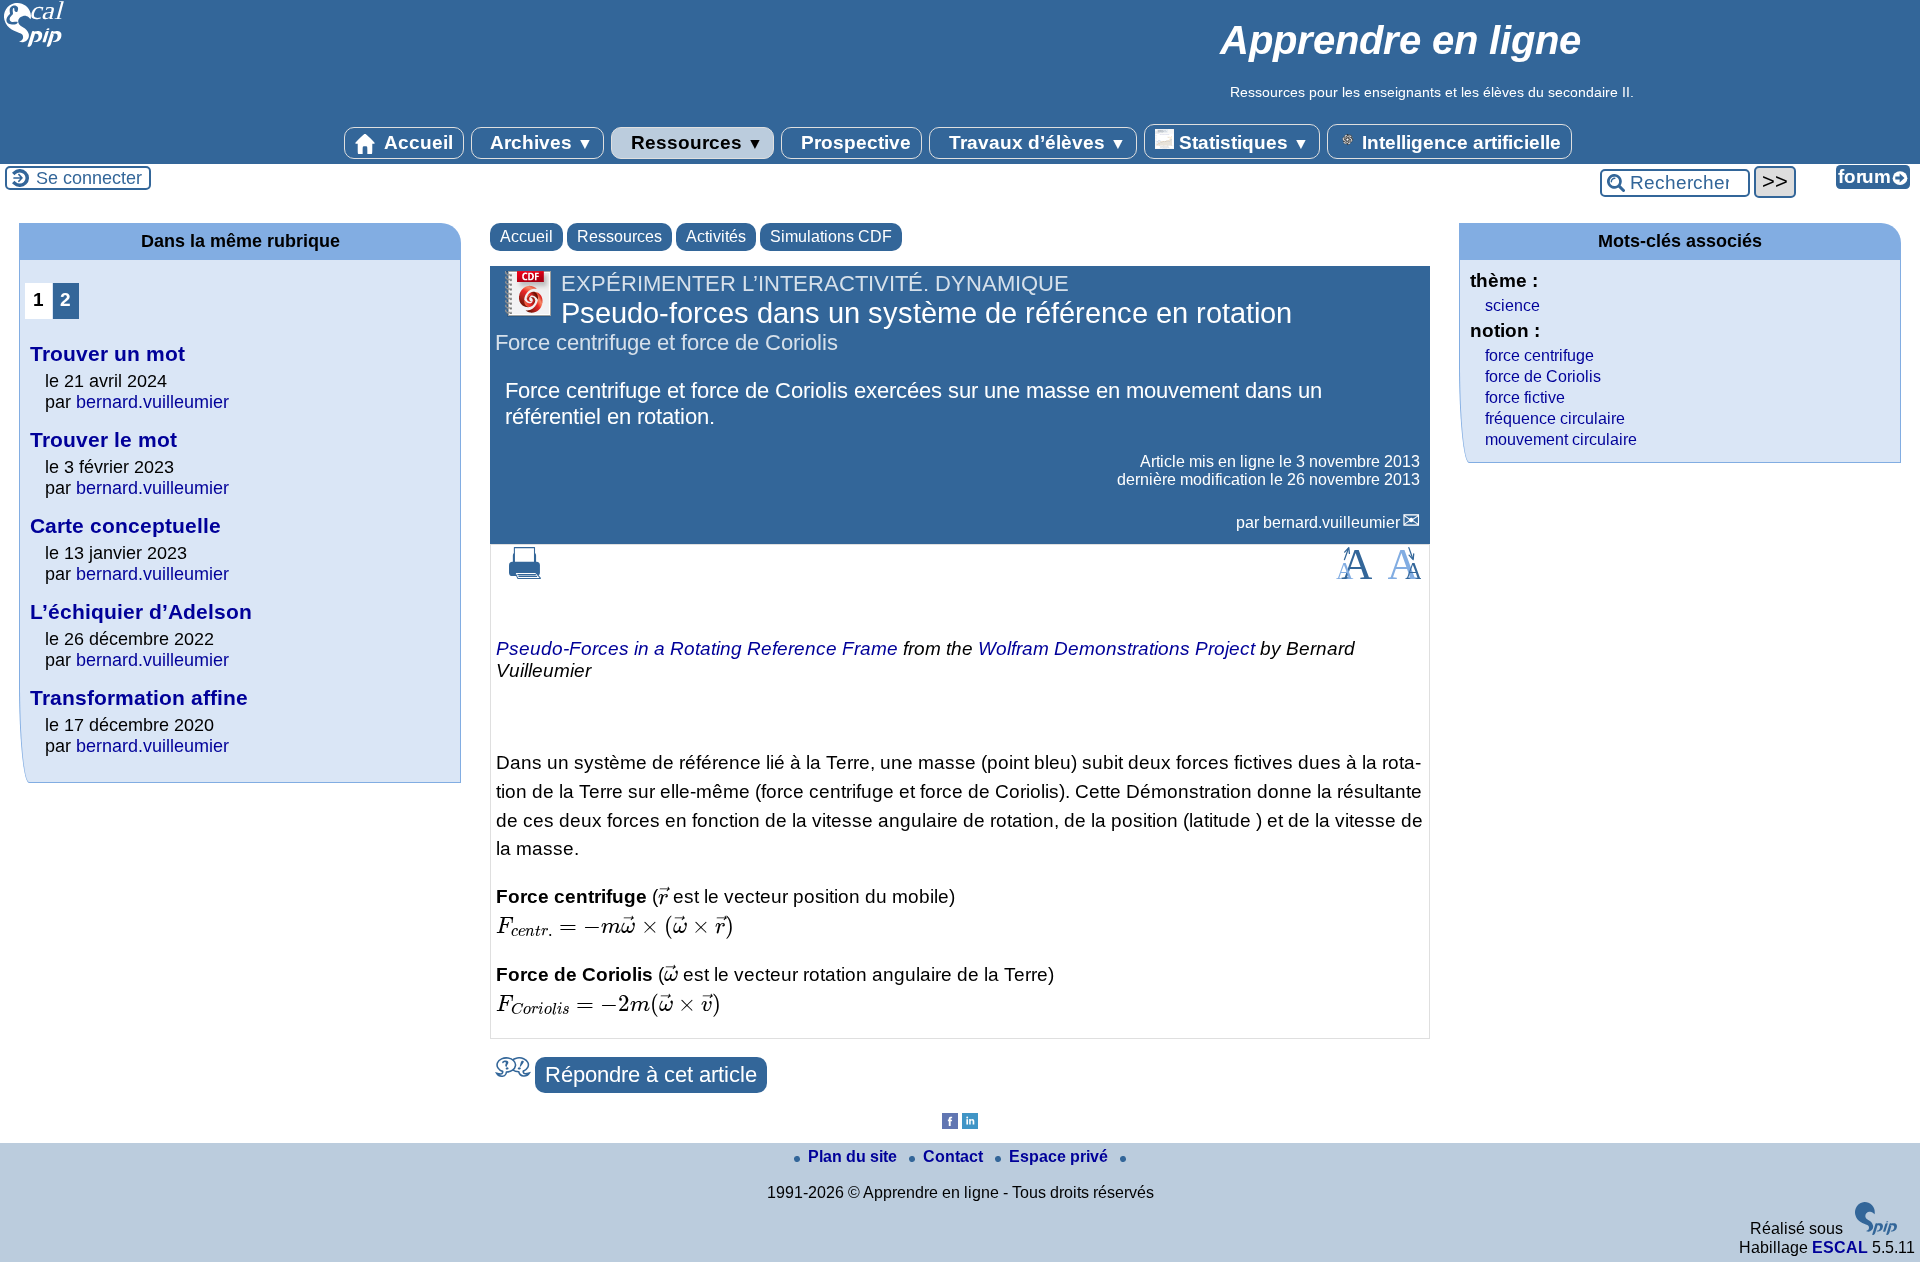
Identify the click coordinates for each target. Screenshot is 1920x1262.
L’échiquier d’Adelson (141, 611)
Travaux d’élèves (1035, 142)
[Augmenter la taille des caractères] (1354, 573)
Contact (955, 1156)
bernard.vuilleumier (1331, 522)
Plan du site (854, 1156)
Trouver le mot (103, 439)
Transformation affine (139, 697)
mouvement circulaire (1561, 439)
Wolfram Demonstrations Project (1116, 648)
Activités (716, 236)
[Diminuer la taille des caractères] (1404, 573)
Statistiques (1241, 142)
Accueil (416, 142)
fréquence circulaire (1555, 418)
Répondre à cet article (651, 1074)
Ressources (694, 142)
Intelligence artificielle (1459, 142)
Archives (539, 142)
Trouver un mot (107, 353)
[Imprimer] (525, 573)
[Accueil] (34, 44)
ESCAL (1840, 1247)
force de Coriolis (1543, 376)
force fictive (1525, 397)
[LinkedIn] (970, 1123)
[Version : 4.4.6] (1876, 1229)
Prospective (853, 142)
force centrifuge (1539, 355)
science (1512, 305)
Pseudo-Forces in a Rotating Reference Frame (697, 648)
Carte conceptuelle (125, 525)
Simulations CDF (831, 236)
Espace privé (1060, 1156)
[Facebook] (950, 1123)
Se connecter (89, 178)
